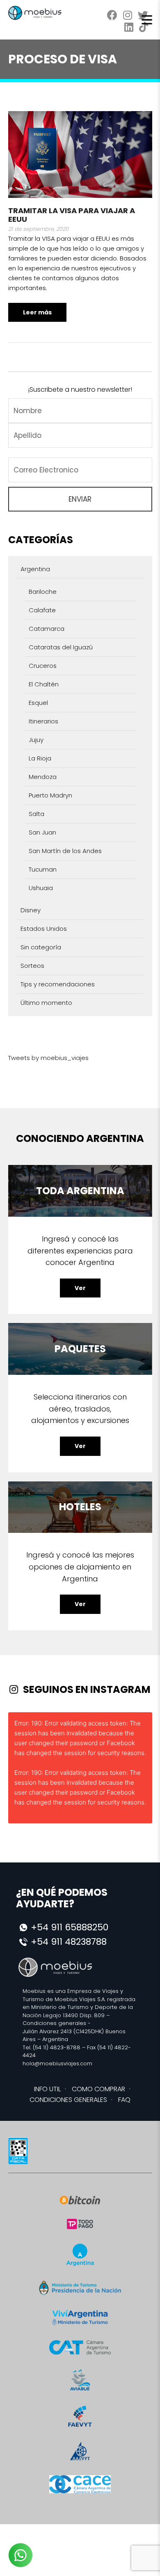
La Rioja (40, 758)
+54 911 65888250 (70, 1927)
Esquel (38, 703)
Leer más (37, 312)
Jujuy (36, 740)
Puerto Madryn (50, 795)
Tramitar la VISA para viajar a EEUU (72, 215)
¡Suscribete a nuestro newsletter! (80, 389)
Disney (31, 910)
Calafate (42, 610)
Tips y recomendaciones (58, 984)
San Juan (42, 832)
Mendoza (43, 777)
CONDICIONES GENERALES (68, 2100)
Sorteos (32, 966)
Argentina (35, 569)
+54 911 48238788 (69, 1942)
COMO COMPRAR (98, 2089)
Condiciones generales (54, 2023)
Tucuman (43, 869)
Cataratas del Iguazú (61, 647)
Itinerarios (43, 721)
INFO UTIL (47, 2089)
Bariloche (43, 592)
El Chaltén (44, 684)
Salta (37, 814)
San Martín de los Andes (65, 851)
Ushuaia (41, 888)
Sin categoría (41, 947)
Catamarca (47, 629)
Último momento (46, 1003)
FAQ (124, 2100)
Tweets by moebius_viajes (48, 1058)
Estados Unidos (44, 929)
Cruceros (43, 666)
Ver (80, 1288)
